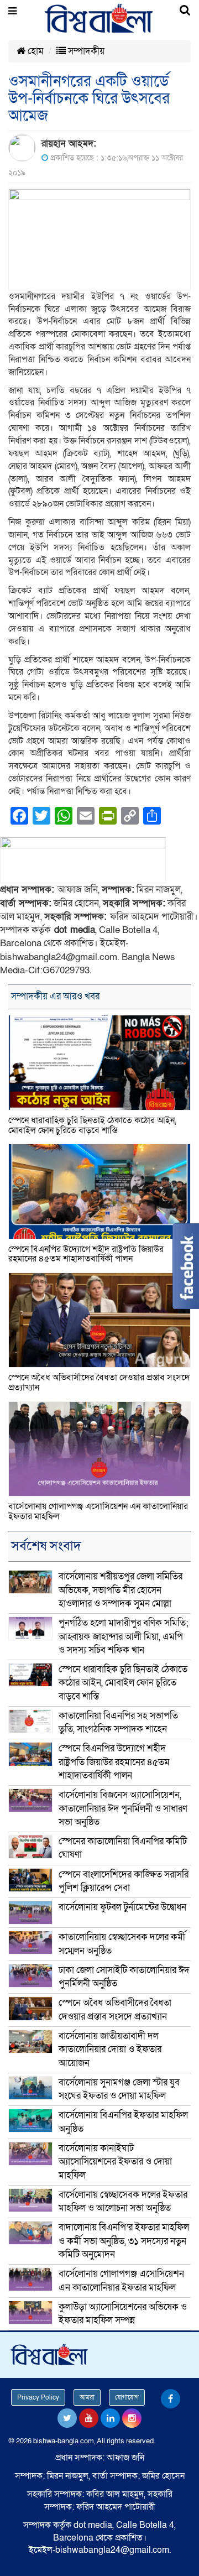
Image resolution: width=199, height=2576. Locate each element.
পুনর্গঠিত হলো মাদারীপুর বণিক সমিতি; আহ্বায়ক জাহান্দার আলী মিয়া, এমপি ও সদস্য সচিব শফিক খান (124, 1636)
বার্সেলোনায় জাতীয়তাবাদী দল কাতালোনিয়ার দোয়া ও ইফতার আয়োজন (110, 2050)
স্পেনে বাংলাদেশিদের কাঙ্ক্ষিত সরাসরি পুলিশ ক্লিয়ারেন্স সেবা (124, 1881)
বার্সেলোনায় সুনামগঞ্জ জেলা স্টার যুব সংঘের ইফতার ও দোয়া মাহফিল (119, 2089)
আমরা (87, 2397)
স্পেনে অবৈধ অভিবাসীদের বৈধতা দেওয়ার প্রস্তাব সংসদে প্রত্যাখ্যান (99, 1383)
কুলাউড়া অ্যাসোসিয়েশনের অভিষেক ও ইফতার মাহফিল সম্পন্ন (123, 2314)
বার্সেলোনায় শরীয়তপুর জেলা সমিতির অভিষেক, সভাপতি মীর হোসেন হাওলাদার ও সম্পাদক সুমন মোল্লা (121, 1590)
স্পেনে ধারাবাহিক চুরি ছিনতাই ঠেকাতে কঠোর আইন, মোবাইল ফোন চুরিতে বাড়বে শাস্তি (92, 1125)
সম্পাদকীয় (85, 51)
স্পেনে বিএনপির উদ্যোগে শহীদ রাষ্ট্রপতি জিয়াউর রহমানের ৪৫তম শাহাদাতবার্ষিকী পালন (86, 1254)
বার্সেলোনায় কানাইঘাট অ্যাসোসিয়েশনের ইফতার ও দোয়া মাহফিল (115, 2162)
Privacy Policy (38, 2397)
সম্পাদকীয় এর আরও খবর (55, 996)
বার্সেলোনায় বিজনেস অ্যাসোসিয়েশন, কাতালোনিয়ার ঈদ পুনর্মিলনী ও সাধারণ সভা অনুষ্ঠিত (123, 1808)
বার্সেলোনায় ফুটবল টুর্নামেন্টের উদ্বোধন (122, 1907)
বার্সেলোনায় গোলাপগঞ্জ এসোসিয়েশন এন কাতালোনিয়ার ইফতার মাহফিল (98, 1511)
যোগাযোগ (127, 2397)
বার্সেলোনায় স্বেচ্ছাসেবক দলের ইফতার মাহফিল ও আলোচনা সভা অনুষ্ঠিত (123, 2201)
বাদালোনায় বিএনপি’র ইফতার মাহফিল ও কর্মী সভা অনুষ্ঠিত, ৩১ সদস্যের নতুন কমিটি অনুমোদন (124, 2241)
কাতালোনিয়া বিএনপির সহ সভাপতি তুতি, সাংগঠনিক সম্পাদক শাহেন (118, 1722)
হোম (35, 51)
